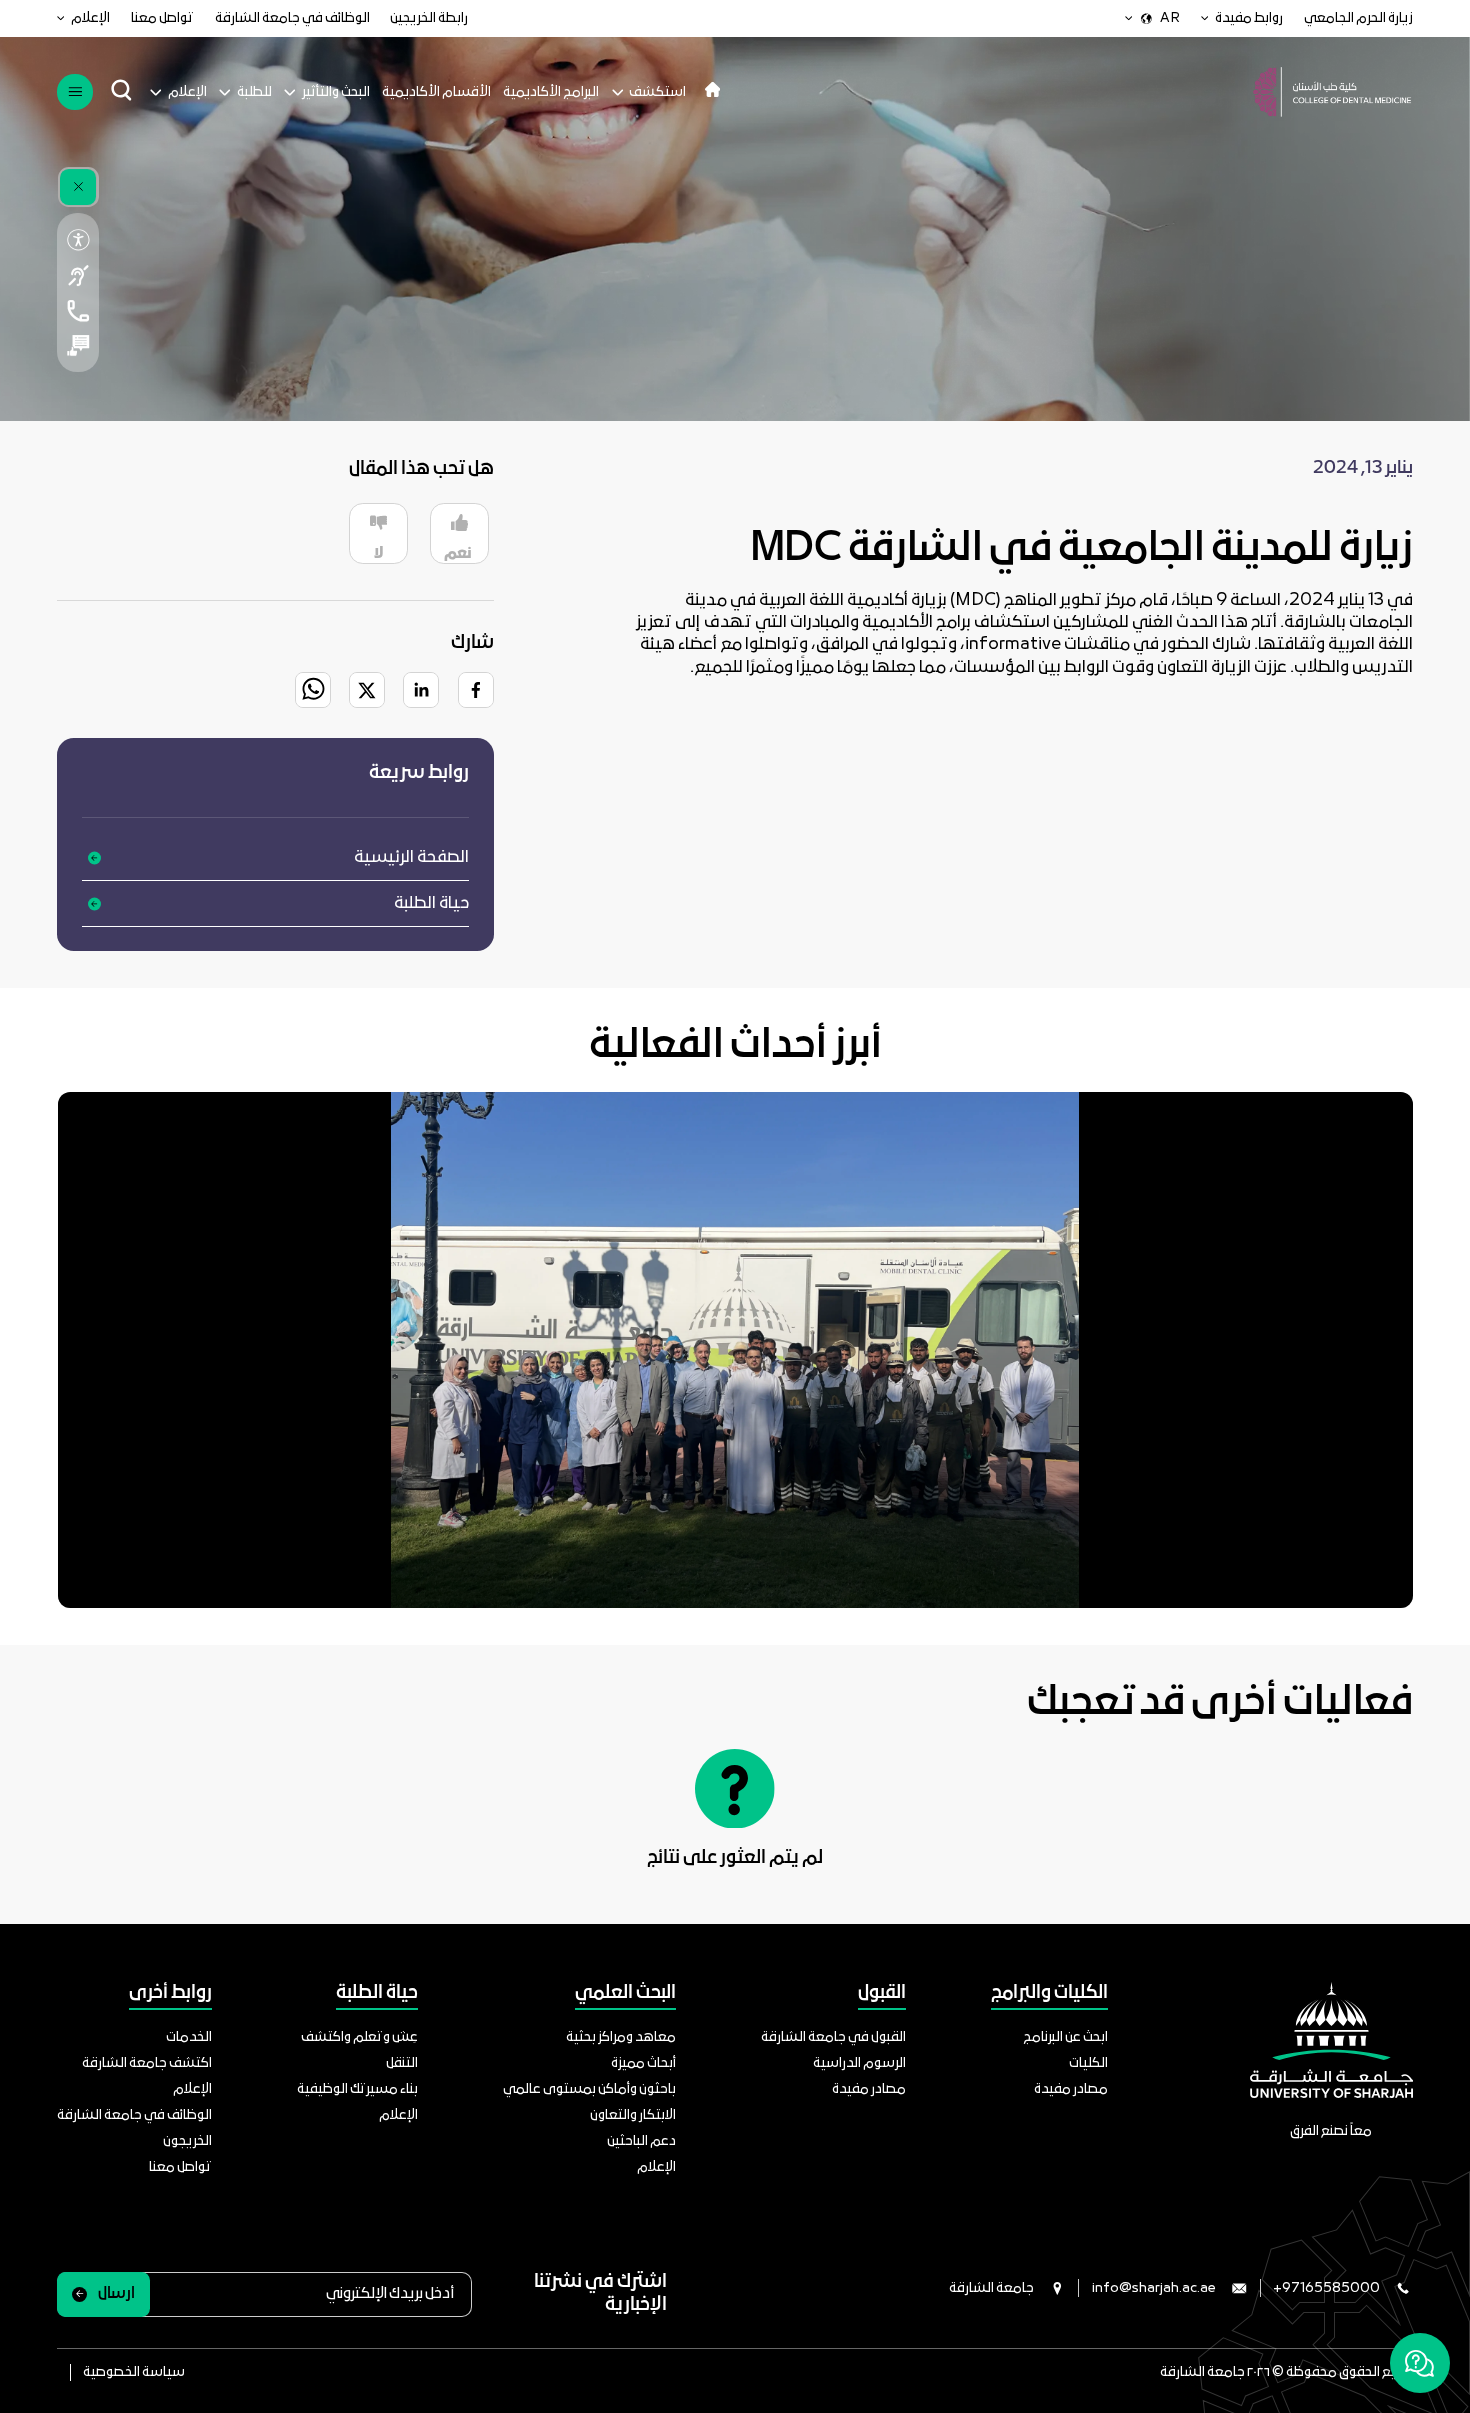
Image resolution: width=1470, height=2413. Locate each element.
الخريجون (187, 2141)
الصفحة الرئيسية (411, 858)
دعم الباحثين (641, 2141)
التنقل (402, 2063)
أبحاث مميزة (643, 2063)
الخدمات (189, 2037)
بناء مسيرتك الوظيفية (357, 2089)
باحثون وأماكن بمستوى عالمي (589, 2089)
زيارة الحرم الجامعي (1358, 18)
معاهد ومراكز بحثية (621, 2037)
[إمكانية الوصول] (77, 239)
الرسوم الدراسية (859, 2063)
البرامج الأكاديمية (551, 92)
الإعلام (90, 18)
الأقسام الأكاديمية (436, 92)
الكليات (1088, 2063)
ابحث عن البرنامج (1065, 2037)
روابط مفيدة (1249, 18)
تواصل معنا (162, 18)
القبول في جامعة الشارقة (833, 2037)
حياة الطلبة (431, 904)
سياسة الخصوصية (134, 2372)
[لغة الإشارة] (77, 275)
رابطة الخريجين (429, 18)
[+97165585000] (77, 310)
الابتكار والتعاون (633, 2115)
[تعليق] (77, 345)
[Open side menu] (74, 91)
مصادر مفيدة (1071, 2089)
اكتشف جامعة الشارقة (147, 2063)
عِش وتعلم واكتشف (359, 2037)
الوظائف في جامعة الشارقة (292, 18)
